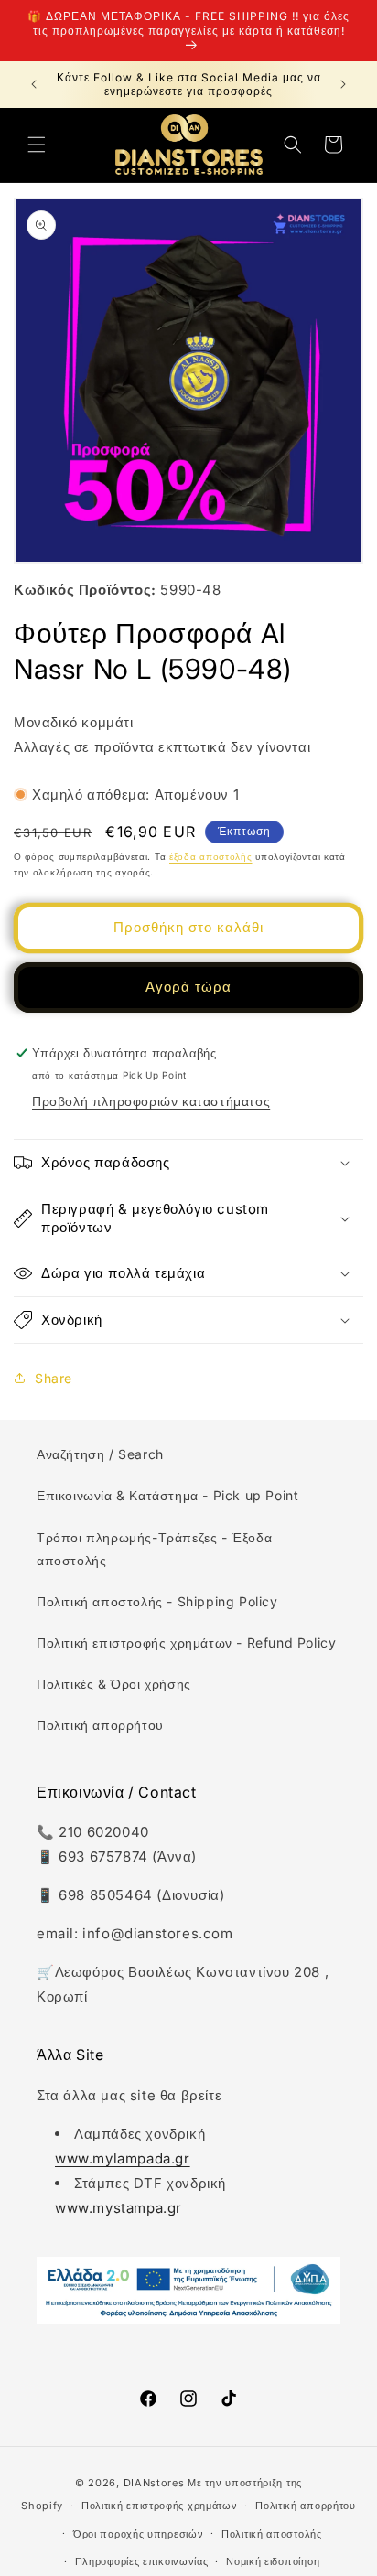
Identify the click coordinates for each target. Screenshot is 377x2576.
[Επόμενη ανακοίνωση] (343, 84)
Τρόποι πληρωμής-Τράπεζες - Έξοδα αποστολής (154, 1549)
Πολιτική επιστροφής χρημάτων (160, 2506)
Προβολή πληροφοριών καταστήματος (151, 1101)
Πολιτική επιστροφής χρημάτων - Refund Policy (186, 1642)
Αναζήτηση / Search (100, 1454)
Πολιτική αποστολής (272, 2534)
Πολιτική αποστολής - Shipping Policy (157, 1601)
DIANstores (154, 2483)
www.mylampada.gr (123, 2158)
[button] (37, 145)
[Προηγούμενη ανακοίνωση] (34, 84)
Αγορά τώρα (188, 987)
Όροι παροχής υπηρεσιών (138, 2534)
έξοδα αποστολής (211, 856)
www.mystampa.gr (118, 2208)
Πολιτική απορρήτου (100, 1725)
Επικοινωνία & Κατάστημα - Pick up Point (167, 1495)
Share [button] (54, 1378)
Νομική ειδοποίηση (273, 2561)
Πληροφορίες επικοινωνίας (142, 2561)
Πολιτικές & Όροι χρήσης (114, 1684)
